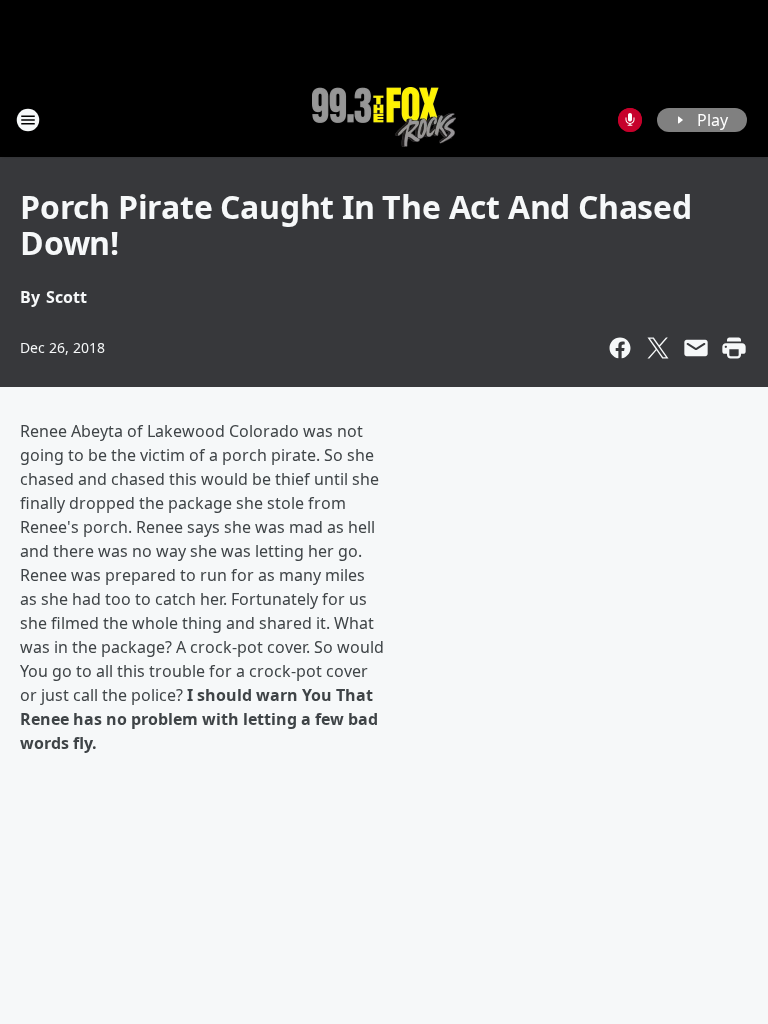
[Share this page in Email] (696, 348)
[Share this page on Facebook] (620, 348)
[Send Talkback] (630, 120)
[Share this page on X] (658, 348)
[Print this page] (734, 348)
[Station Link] (384, 119)
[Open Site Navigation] (28, 120)
